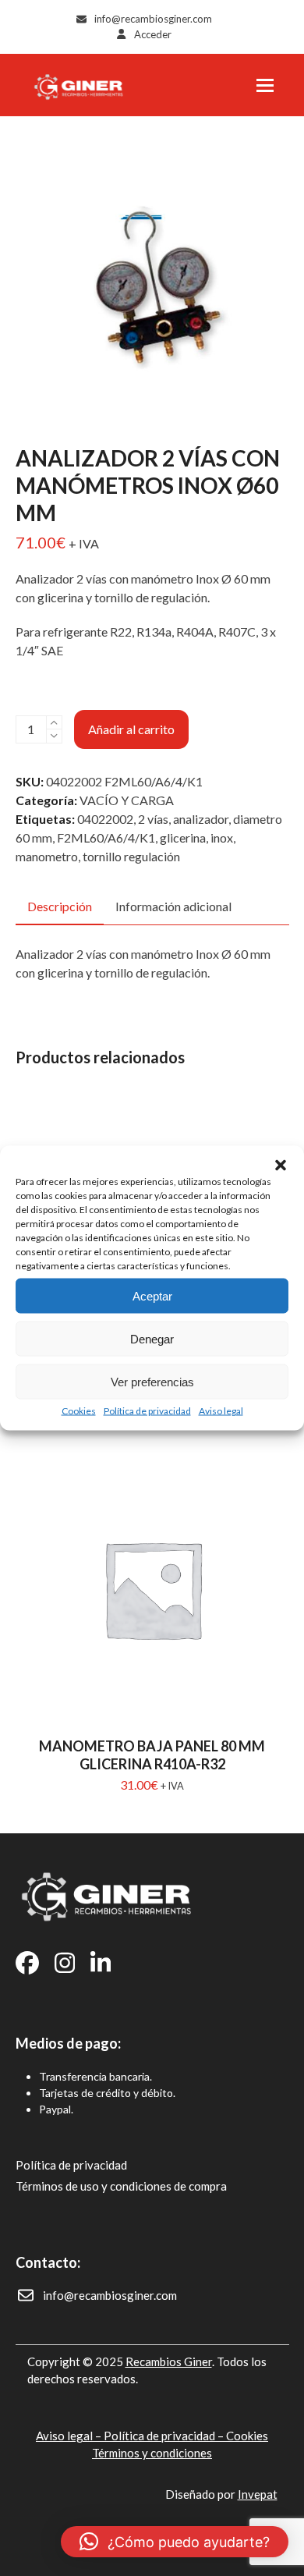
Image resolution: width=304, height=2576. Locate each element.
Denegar (152, 1338)
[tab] (60, 907)
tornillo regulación (131, 856)
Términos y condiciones (152, 2453)
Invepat (258, 2494)
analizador (201, 819)
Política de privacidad (147, 1411)
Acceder (153, 34)
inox (222, 837)
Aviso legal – (70, 2436)
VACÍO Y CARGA (127, 800)
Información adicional (173, 906)
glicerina (183, 837)
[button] (281, 1166)
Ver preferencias (152, 1381)
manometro (47, 856)
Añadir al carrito (131, 729)
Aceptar (152, 1295)
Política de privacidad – (165, 2436)
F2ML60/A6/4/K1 (106, 837)
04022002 (105, 819)
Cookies (79, 1411)
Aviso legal (221, 1411)
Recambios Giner (169, 2361)
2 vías (153, 819)
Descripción (60, 906)
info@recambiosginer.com (153, 19)
